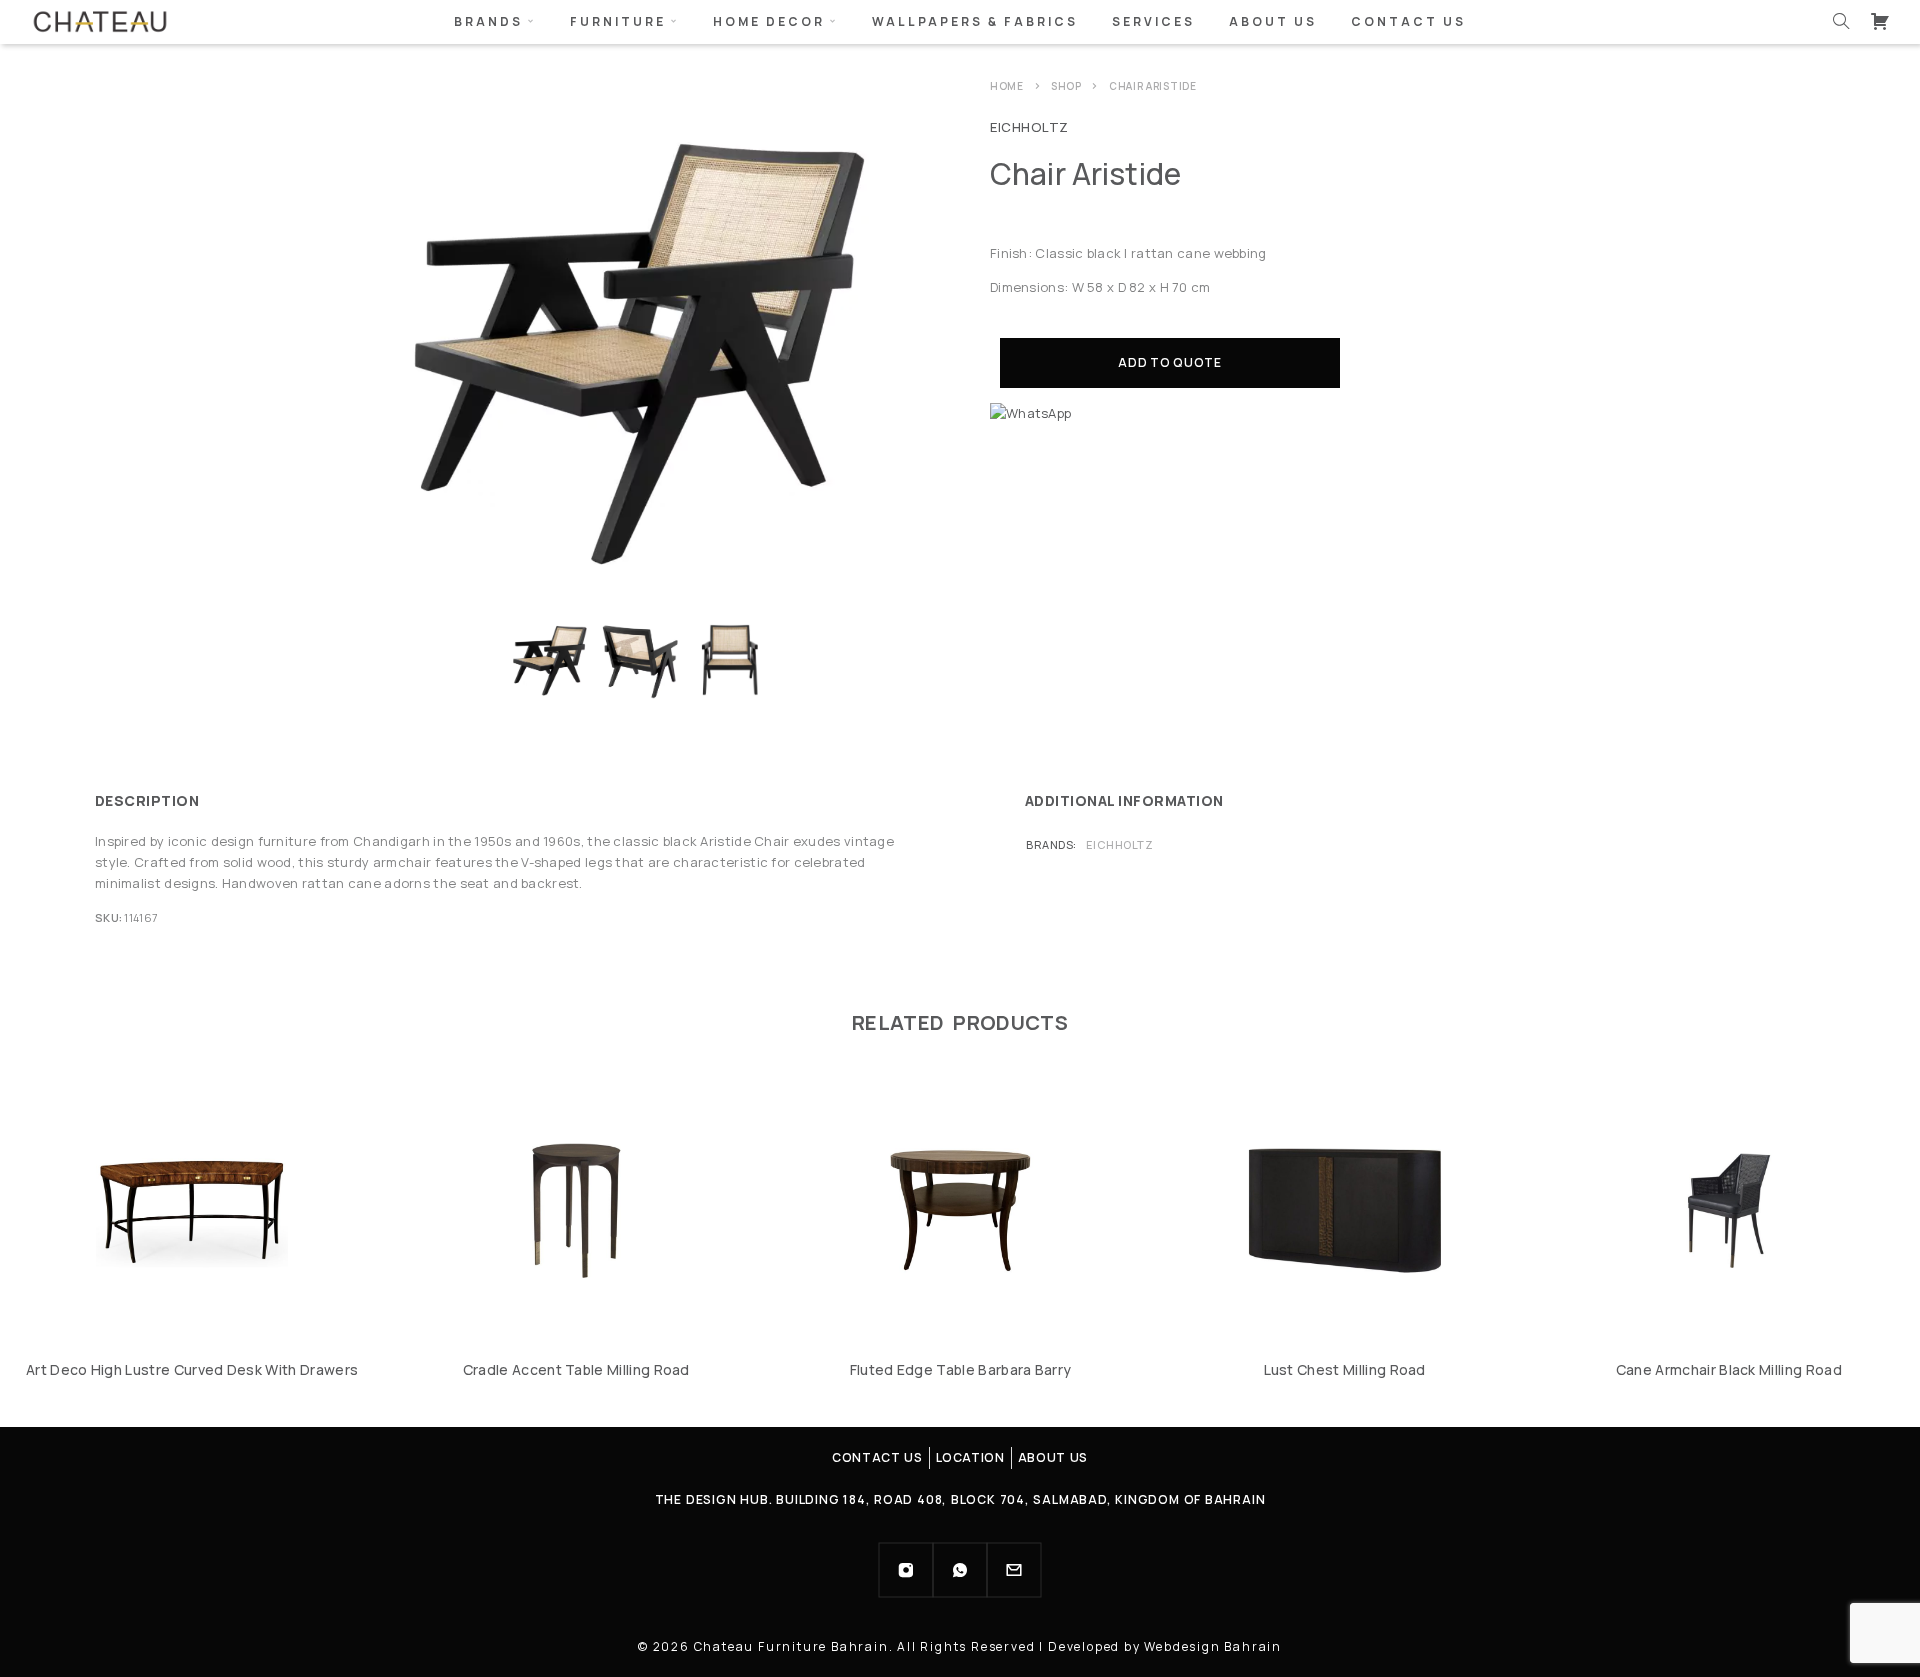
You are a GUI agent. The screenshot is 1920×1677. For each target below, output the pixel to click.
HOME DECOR (769, 21)
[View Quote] (1880, 21)
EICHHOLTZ (1029, 127)
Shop (1066, 86)
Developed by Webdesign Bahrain (1165, 1646)
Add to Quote (1170, 362)
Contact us (1408, 21)
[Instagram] (906, 1570)
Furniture (618, 21)
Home (1007, 86)
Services (1153, 21)
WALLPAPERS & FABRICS (975, 21)
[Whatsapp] (960, 1570)
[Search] (1841, 21)
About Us (1273, 21)
